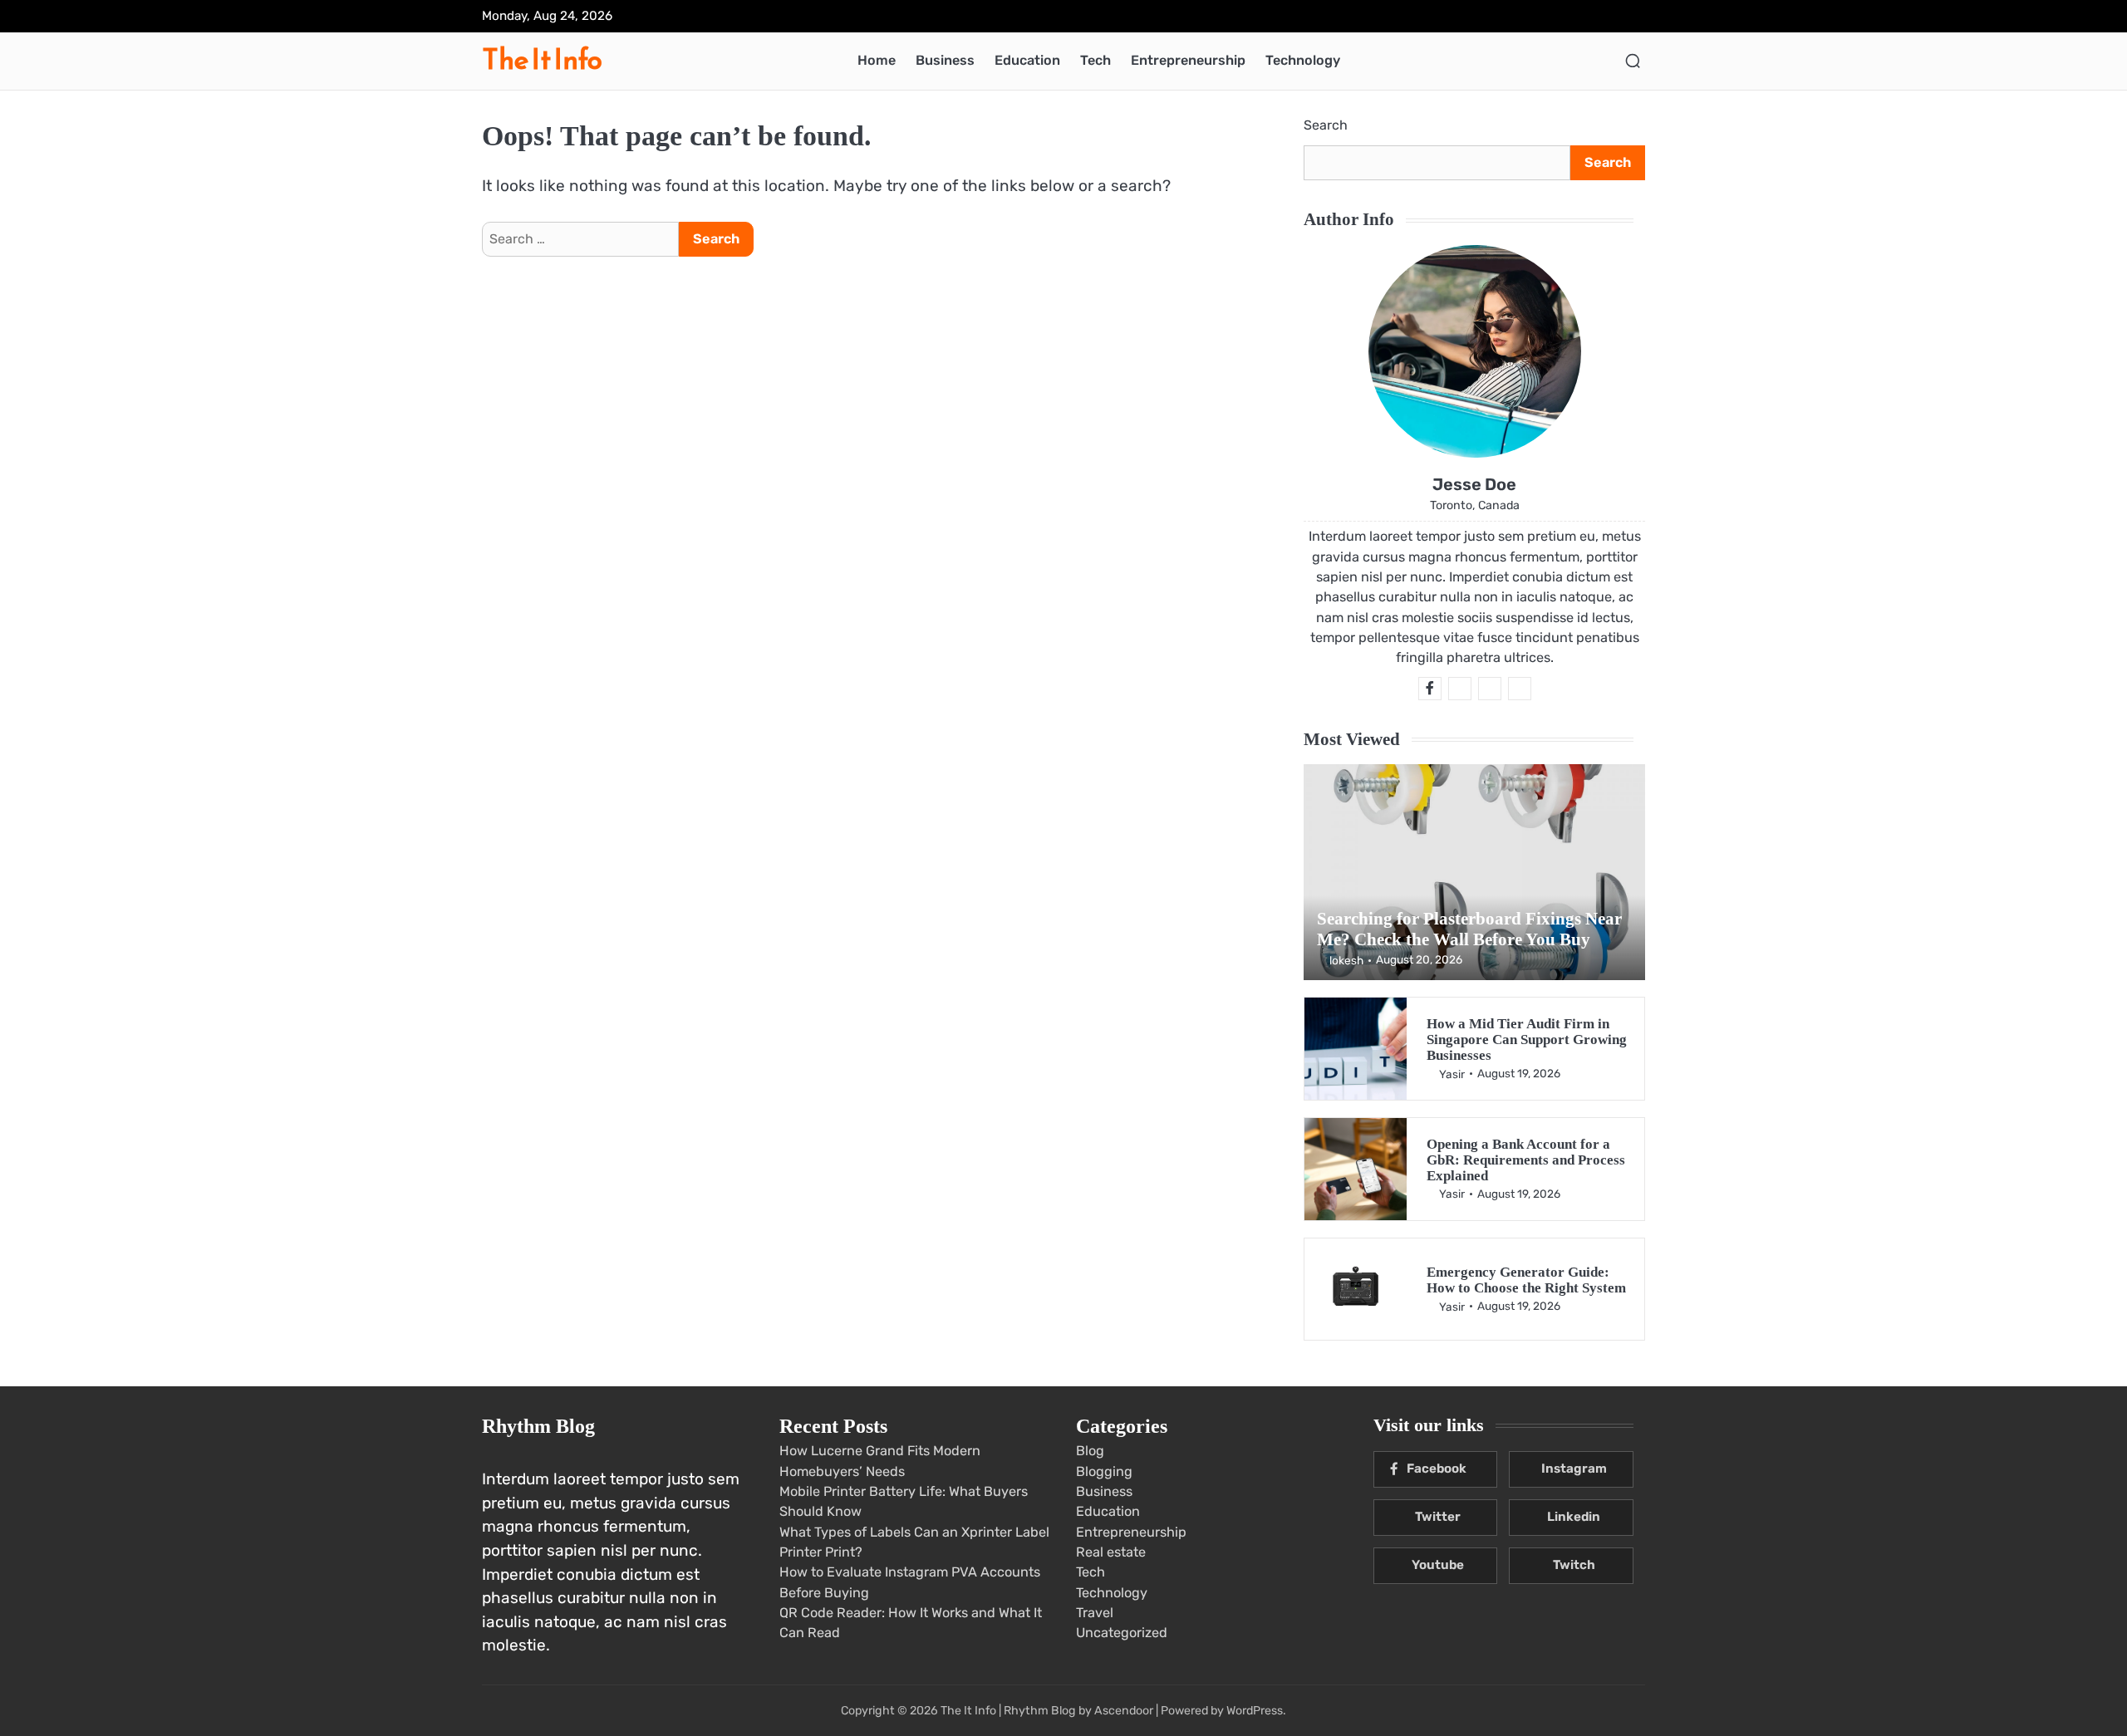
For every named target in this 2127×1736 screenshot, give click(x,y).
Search (1326, 125)
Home (877, 60)
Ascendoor (1124, 1711)
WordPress (1255, 1711)
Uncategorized (1122, 1633)
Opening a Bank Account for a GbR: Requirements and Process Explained (1526, 1160)
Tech (1095, 60)
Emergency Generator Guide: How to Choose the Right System (1526, 1280)
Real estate (1111, 1552)
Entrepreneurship (1188, 60)
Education (1027, 60)
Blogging (1104, 1471)
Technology (1303, 60)
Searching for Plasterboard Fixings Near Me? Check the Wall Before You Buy (1469, 929)
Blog (1090, 1451)
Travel (1095, 1613)
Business (945, 60)
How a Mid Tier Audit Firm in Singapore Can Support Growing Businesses (1527, 1040)
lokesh (1346, 960)
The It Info (542, 59)
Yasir (1452, 1074)
